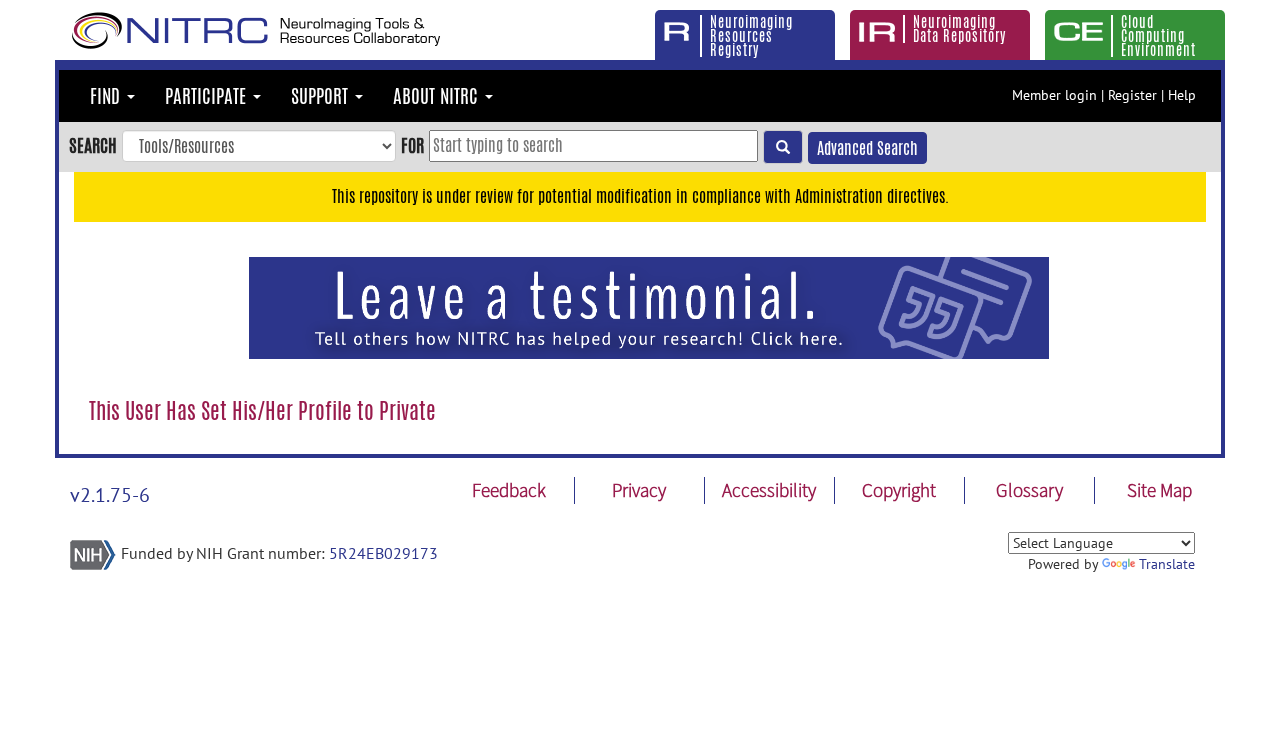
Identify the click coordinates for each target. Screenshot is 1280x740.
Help (1182, 95)
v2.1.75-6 (110, 495)
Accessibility (769, 490)
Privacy (639, 490)
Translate (1167, 564)
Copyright (899, 490)
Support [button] (322, 96)
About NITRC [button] (438, 96)
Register (1132, 95)
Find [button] (107, 96)
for (412, 145)
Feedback (509, 490)
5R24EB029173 (383, 553)
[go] (783, 147)
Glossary (1029, 490)
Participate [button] (208, 96)
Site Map (1159, 490)
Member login (1054, 95)
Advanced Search (867, 148)
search (93, 145)
